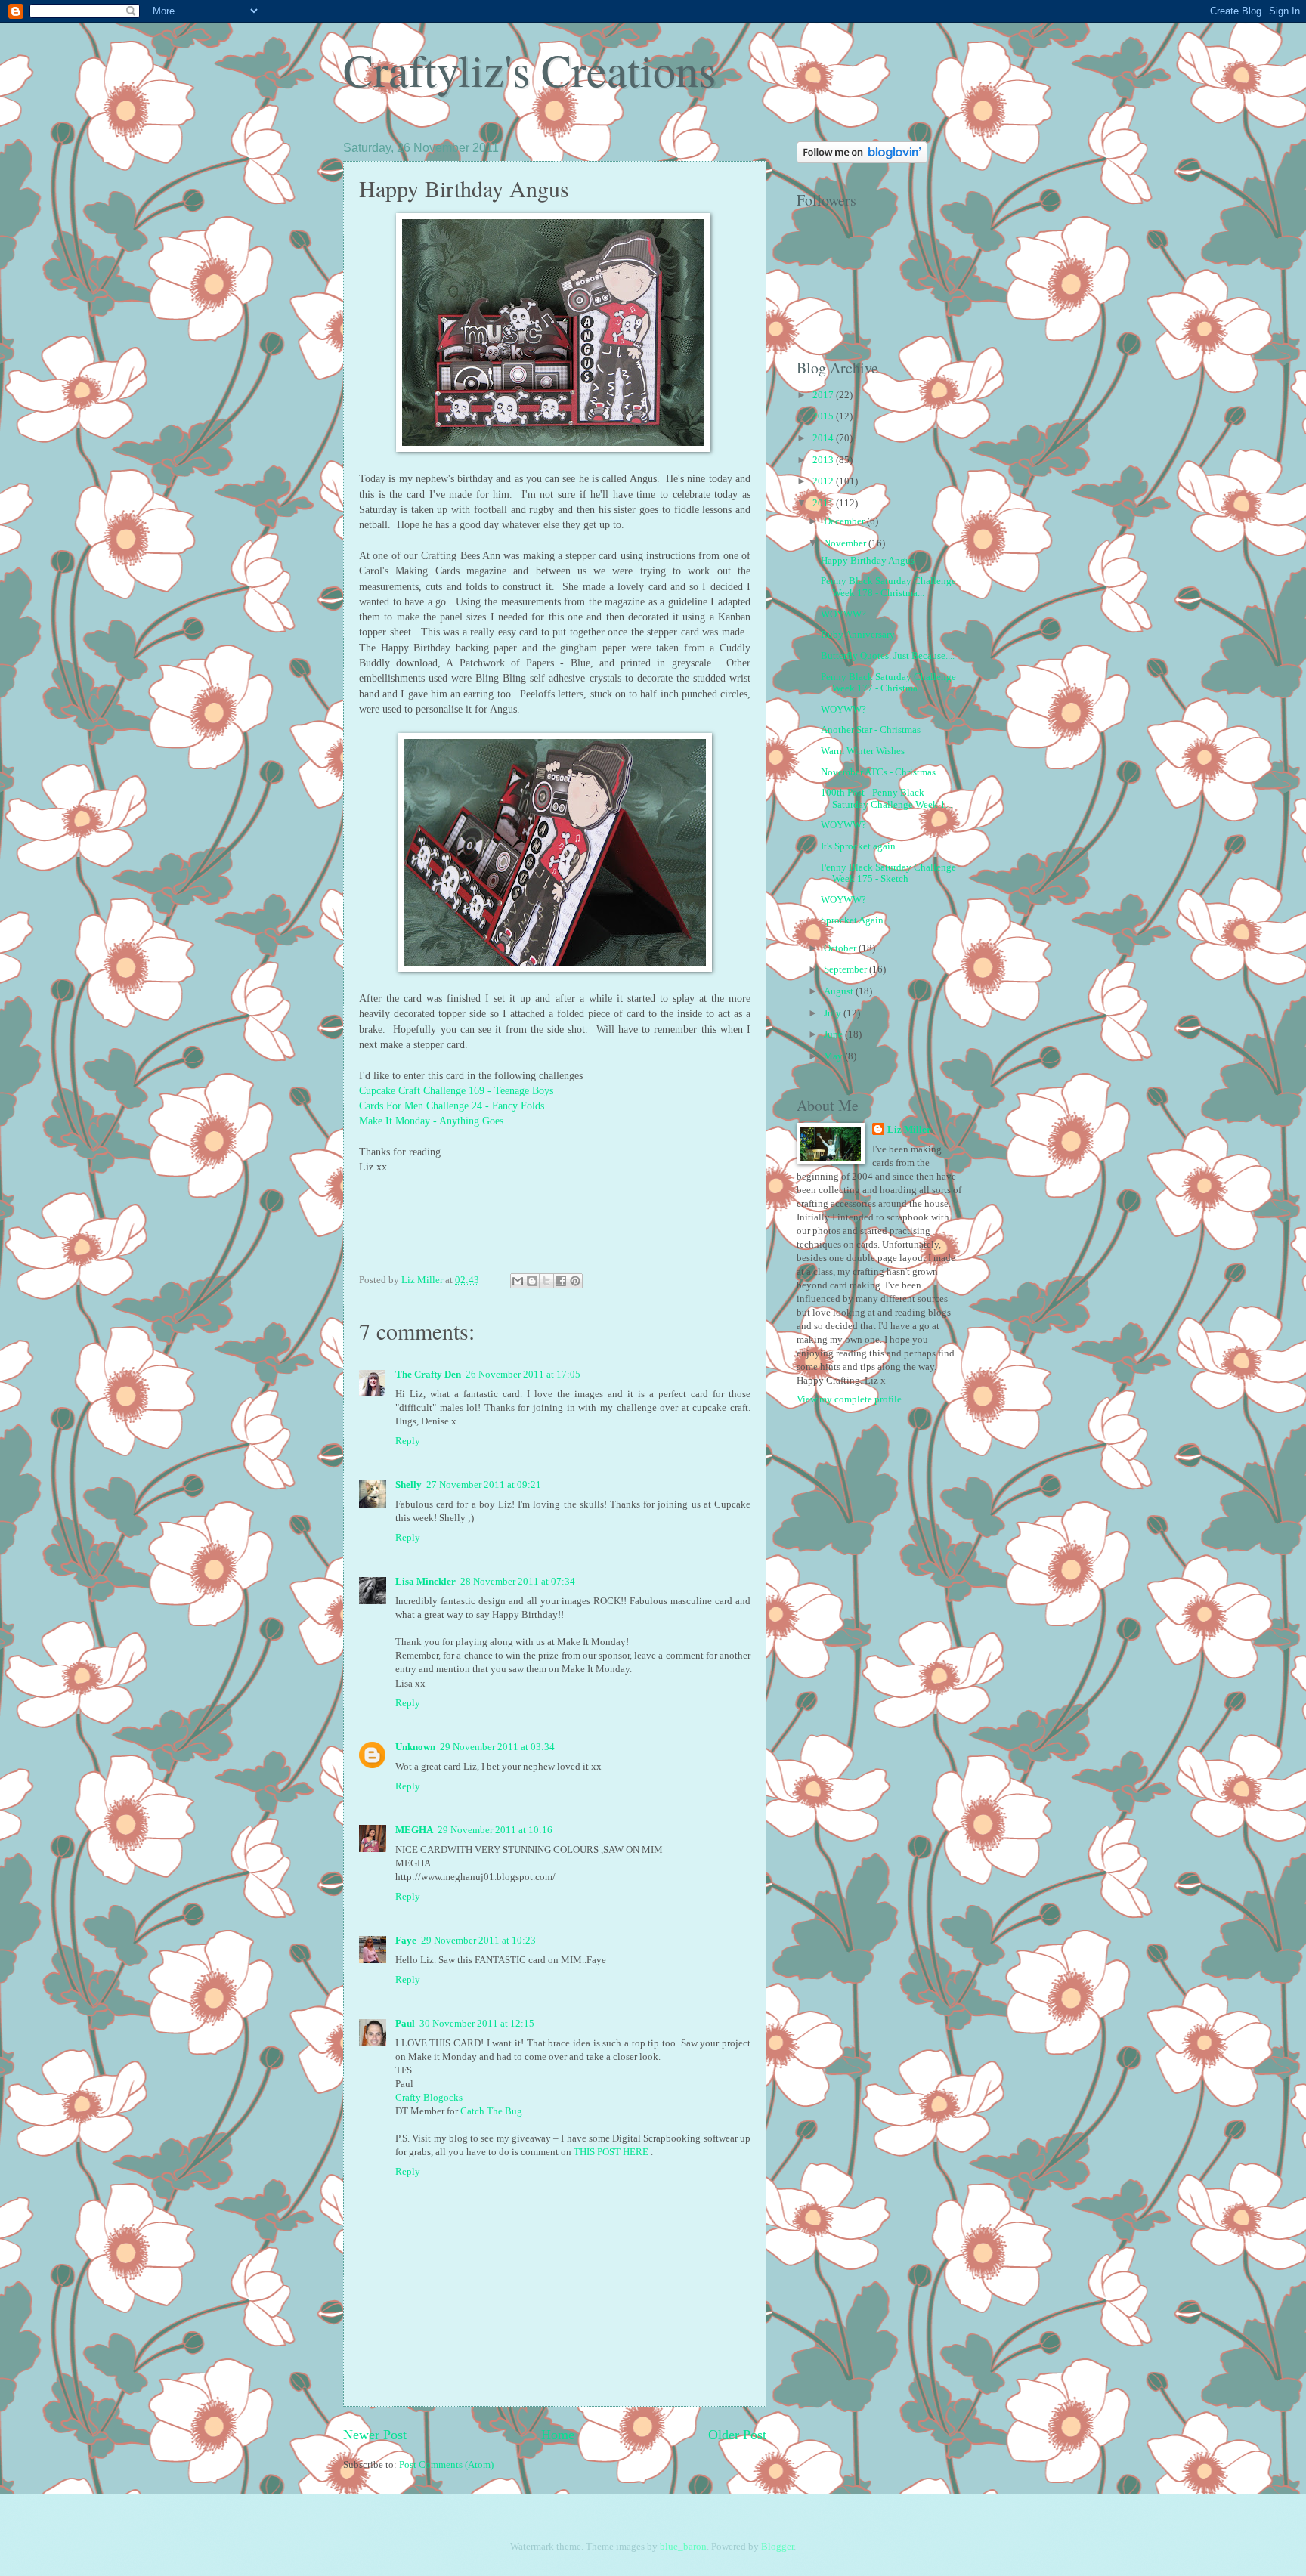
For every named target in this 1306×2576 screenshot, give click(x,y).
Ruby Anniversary (858, 635)
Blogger (777, 2547)
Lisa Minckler (426, 1582)
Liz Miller (909, 1130)
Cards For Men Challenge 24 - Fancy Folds (453, 1106)
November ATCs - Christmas (878, 772)
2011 (824, 503)
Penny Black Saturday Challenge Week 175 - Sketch (888, 873)
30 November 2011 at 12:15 (477, 2024)
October (841, 948)
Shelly (409, 1485)
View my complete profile (849, 1399)
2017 (824, 395)
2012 (824, 481)
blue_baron (683, 2547)
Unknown (415, 1747)
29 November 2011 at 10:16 (495, 1830)
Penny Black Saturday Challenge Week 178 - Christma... (888, 587)
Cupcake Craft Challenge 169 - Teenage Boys (458, 1091)
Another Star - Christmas (871, 730)
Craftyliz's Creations (529, 70)
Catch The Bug (491, 2111)
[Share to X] (546, 1281)
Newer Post (375, 2435)
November (846, 543)
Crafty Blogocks (429, 2098)
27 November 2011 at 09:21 (484, 1485)
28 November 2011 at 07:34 (518, 1582)
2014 (824, 438)
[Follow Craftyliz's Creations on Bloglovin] (862, 160)
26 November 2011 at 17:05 (523, 1375)
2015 (824, 416)
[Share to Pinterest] (575, 1281)
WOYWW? (843, 614)
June (834, 1034)
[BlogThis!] (532, 1281)
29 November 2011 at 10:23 (478, 1941)
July (834, 1013)
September (846, 969)
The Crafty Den (428, 1375)
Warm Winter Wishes (863, 751)
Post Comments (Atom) (446, 2465)
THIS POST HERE (612, 2152)
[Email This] (518, 1281)
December (845, 521)
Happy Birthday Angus (868, 561)
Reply (408, 1441)
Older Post (737, 2435)
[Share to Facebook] (561, 1281)
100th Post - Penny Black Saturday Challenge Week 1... (887, 798)
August (840, 991)
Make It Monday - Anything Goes (431, 1121)
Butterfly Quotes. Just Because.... (888, 656)
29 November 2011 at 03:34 (497, 1747)
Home (558, 2435)
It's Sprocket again (858, 846)
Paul (405, 2024)
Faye (406, 1941)
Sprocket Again (852, 920)
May (834, 1056)
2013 (824, 460)
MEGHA (414, 1830)
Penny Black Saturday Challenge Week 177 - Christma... (888, 683)
